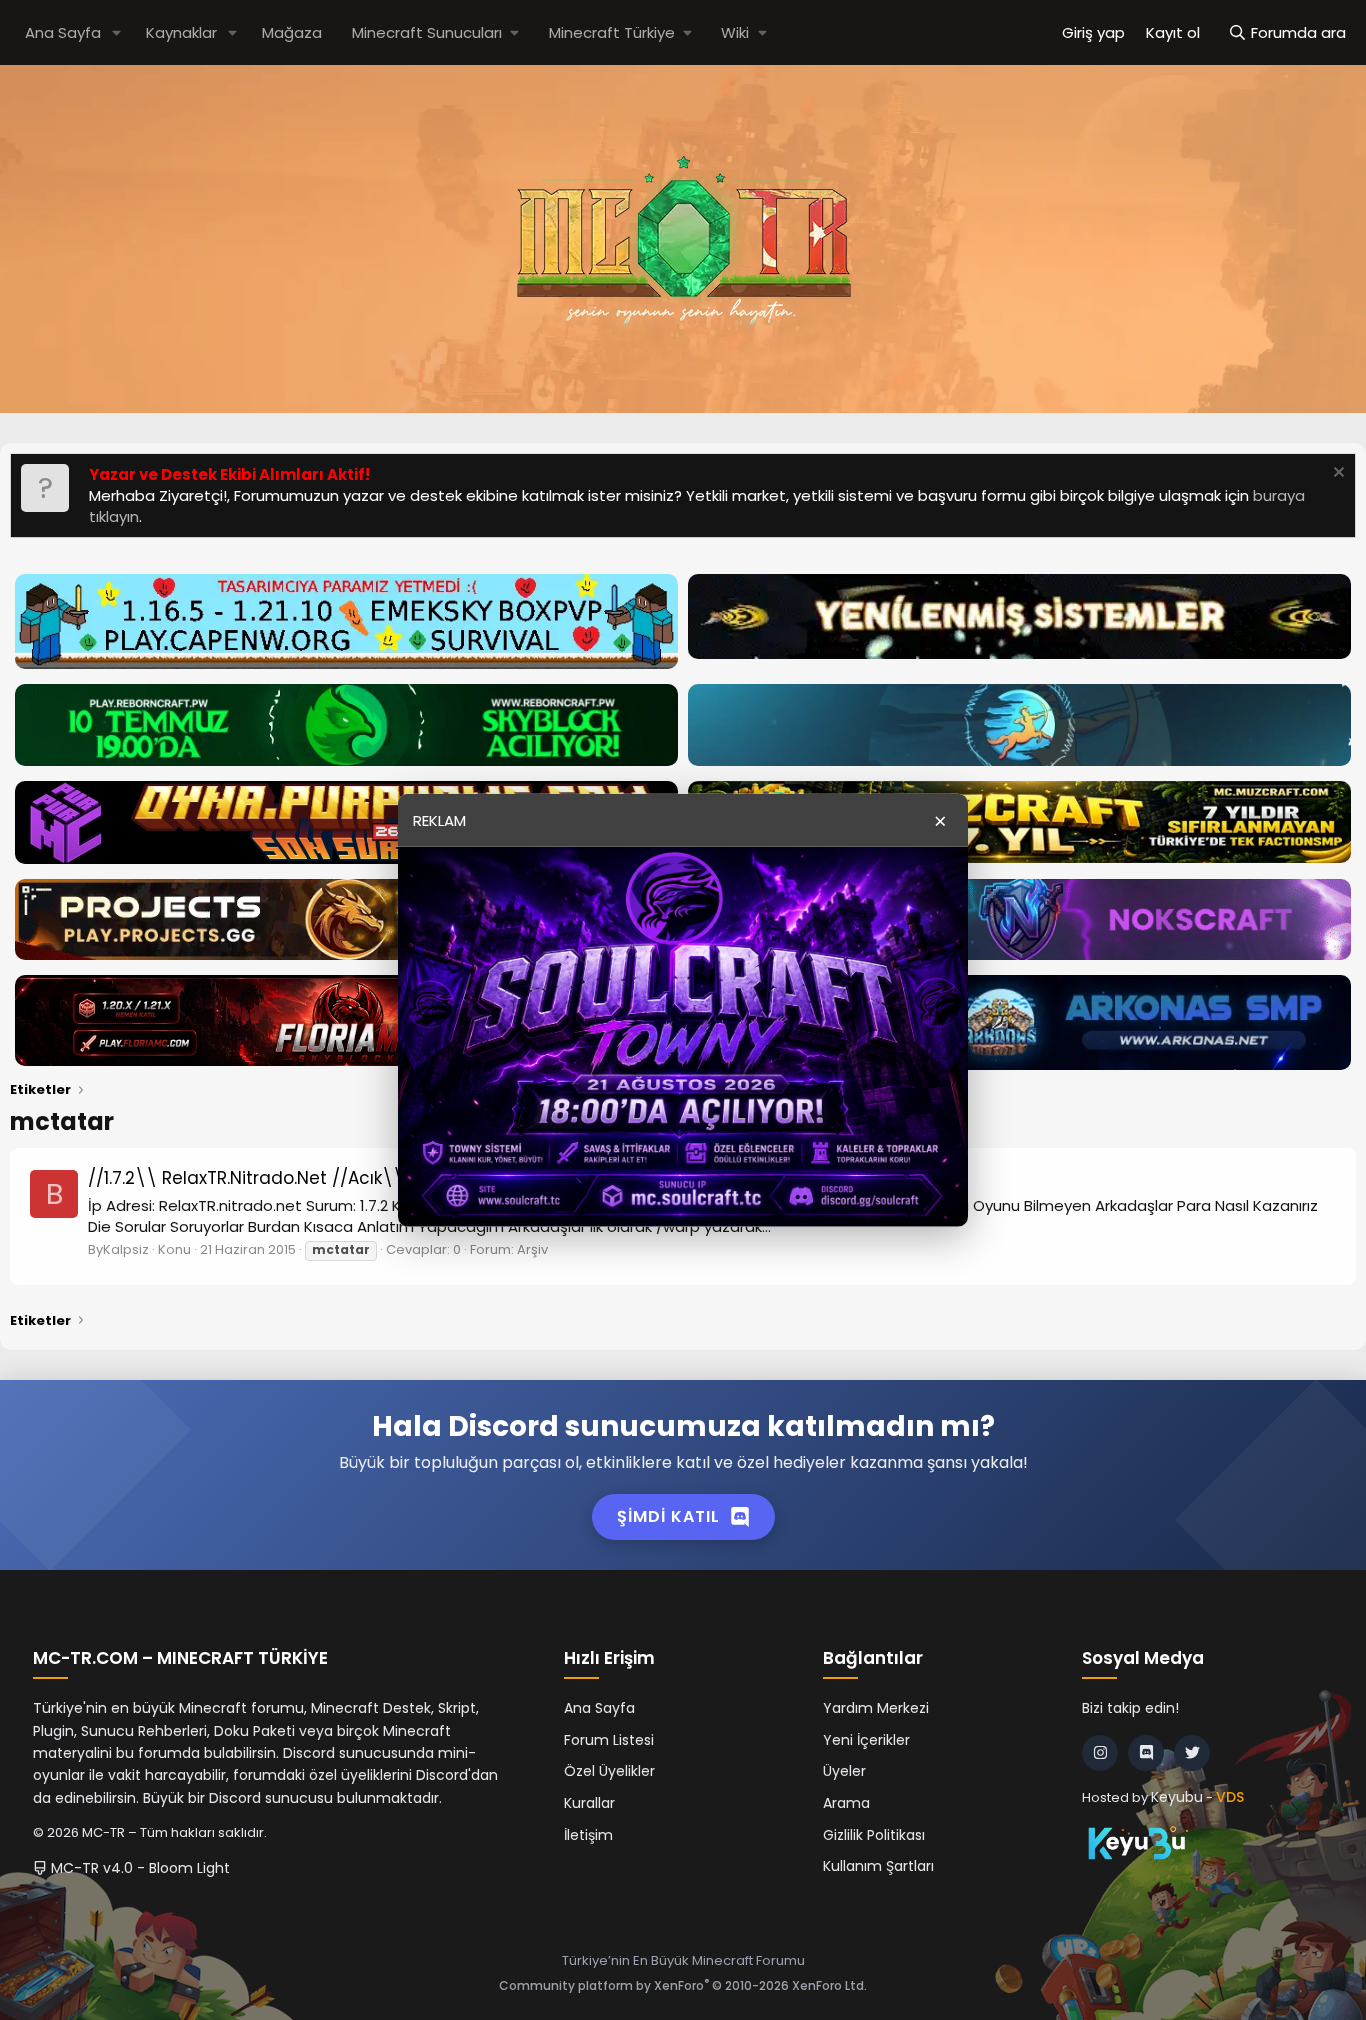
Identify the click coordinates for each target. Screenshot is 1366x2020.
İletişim (588, 1835)
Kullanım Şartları (878, 1866)
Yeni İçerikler (866, 1740)
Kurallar (589, 1803)
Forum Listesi (609, 1740)
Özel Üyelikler (609, 1771)
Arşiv (532, 1249)
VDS (1230, 1797)
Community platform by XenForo (683, 1985)
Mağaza (292, 32)
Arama (846, 1803)
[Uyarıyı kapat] (1336, 474)
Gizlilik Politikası (874, 1835)
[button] (117, 32)
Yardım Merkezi (876, 1708)
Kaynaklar (181, 32)
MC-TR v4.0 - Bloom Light (138, 1868)
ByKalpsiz (118, 1249)
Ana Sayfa (63, 32)
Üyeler (844, 1771)
